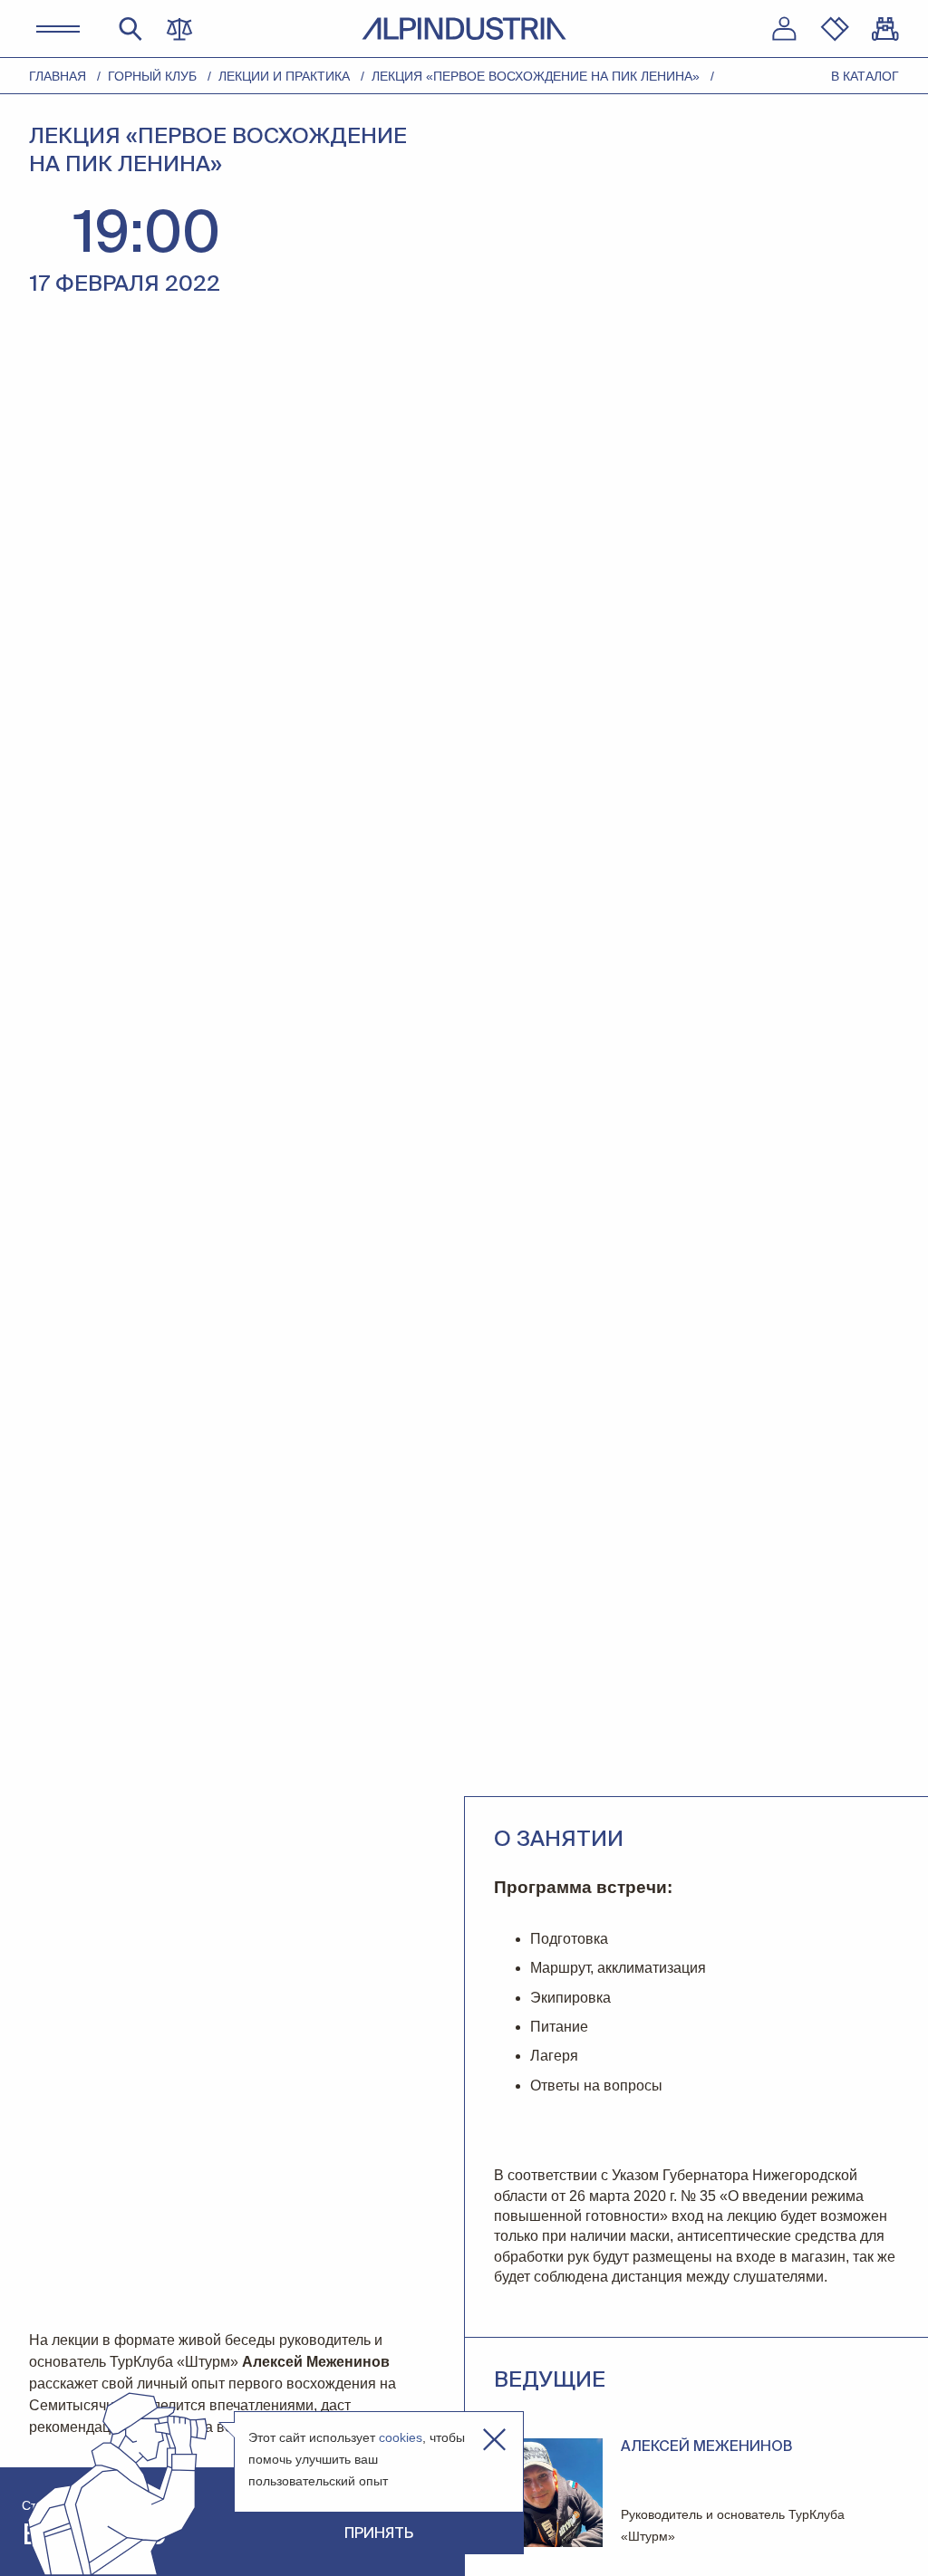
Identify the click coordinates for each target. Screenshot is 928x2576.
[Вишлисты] (835, 29)
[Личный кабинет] (784, 29)
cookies (401, 2437)
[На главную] (464, 29)
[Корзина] (885, 29)
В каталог (865, 76)
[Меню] (58, 29)
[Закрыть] (494, 2440)
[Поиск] (130, 29)
